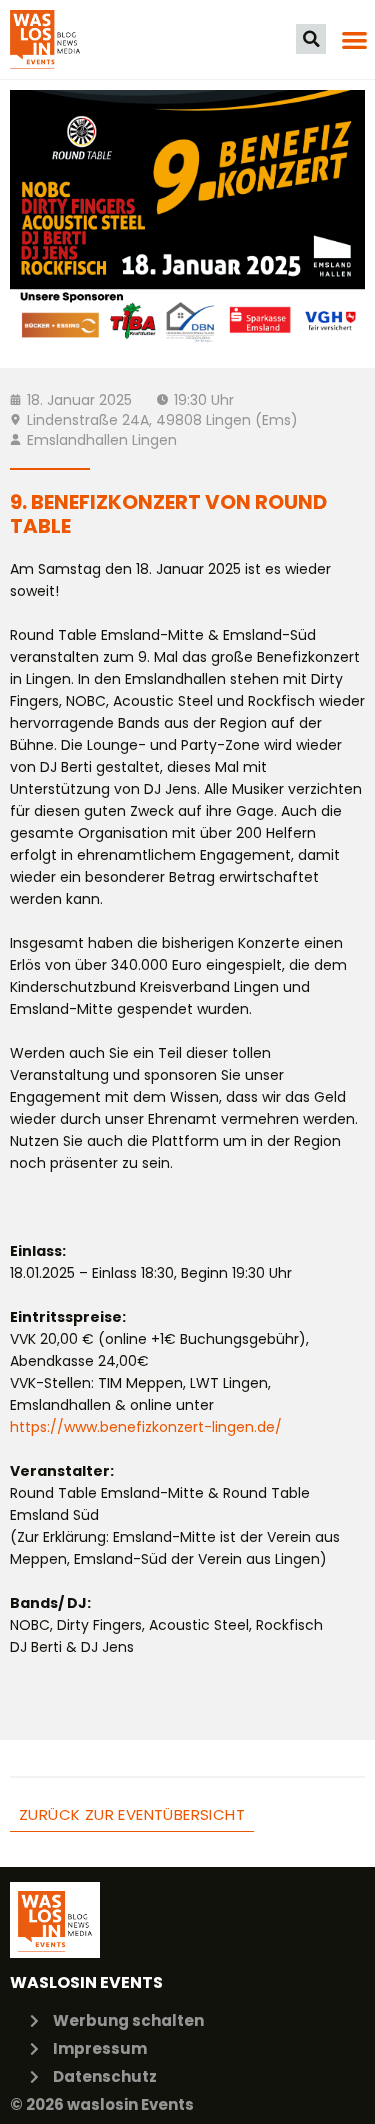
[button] (311, 39)
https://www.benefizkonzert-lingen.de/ (146, 1427)
